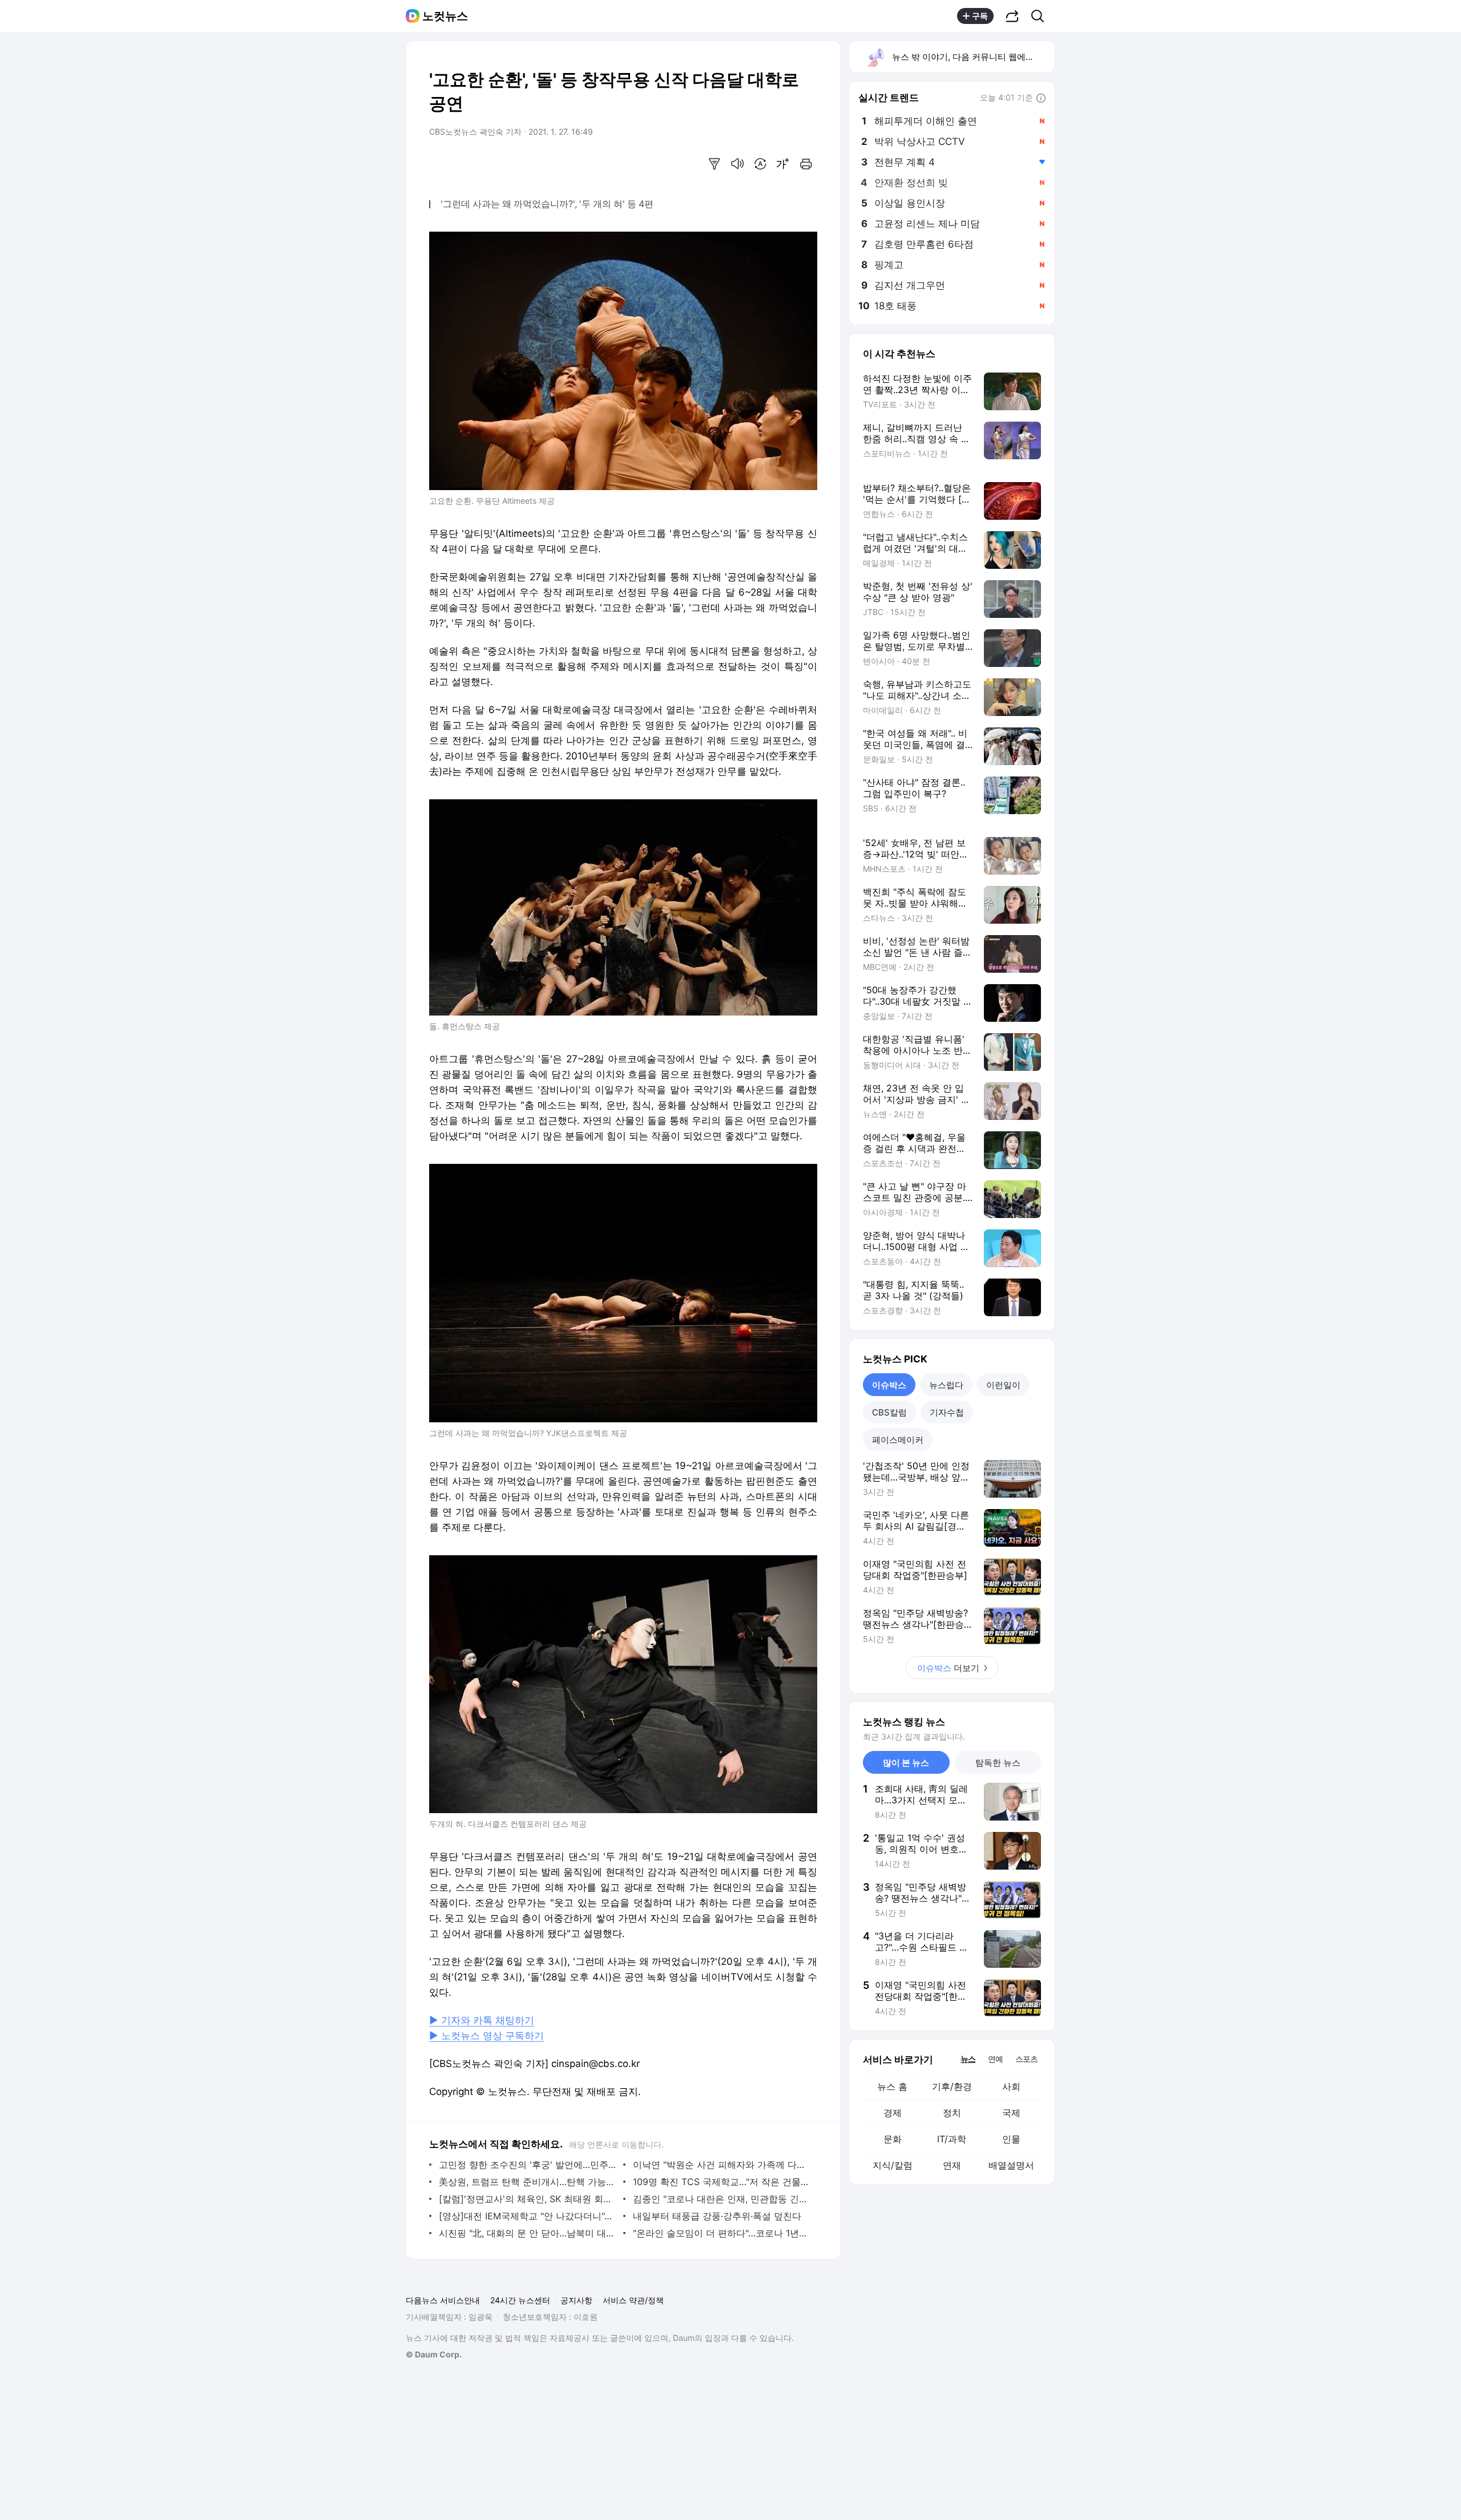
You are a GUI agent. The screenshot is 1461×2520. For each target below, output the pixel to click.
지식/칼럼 (893, 2165)
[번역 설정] (760, 164)
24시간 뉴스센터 (520, 2300)
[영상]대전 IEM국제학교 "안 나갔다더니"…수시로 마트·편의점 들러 (528, 2216)
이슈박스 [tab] (889, 1385)
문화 (893, 2139)
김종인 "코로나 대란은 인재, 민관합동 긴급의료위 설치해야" (722, 2199)
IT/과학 (952, 2139)
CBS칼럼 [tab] (889, 1412)
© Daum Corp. (434, 2354)
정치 (952, 2113)
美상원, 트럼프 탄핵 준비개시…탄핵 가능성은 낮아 (528, 2182)
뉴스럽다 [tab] (946, 1385)
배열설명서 (1011, 2165)
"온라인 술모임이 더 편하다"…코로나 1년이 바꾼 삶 (722, 2233)
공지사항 (576, 2300)
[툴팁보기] (1041, 99)
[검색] (1041, 16)
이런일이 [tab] (1003, 1385)
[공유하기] (1012, 16)
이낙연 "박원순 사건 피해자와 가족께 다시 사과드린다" (722, 2165)
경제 (893, 2113)
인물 (1011, 2139)
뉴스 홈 (892, 2086)
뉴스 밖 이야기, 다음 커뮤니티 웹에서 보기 (973, 57)
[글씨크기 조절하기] (783, 164)
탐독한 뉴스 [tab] (998, 1763)
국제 (1011, 2113)
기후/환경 (952, 2086)
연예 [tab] (995, 2059)
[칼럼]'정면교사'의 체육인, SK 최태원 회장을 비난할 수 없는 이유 (528, 2199)
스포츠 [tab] (1026, 2059)
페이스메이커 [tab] (898, 1440)
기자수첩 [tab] (947, 1412)
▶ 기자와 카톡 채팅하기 (482, 2020)
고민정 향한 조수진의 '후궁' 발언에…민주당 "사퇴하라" (528, 2165)
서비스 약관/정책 (633, 2300)
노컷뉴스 (445, 16)
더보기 (948, 1668)
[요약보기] (715, 164)
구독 (980, 16)
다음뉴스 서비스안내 (443, 2300)
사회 (1011, 2086)
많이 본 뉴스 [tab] (906, 1763)
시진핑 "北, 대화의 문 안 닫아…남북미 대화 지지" (528, 2233)
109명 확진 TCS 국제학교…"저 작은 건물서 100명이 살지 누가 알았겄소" (722, 2182)
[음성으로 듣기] (737, 164)
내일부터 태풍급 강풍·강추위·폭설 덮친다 (717, 2216)
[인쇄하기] (806, 164)
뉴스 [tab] (968, 2058)
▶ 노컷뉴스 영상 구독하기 (487, 2036)
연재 (952, 2165)
